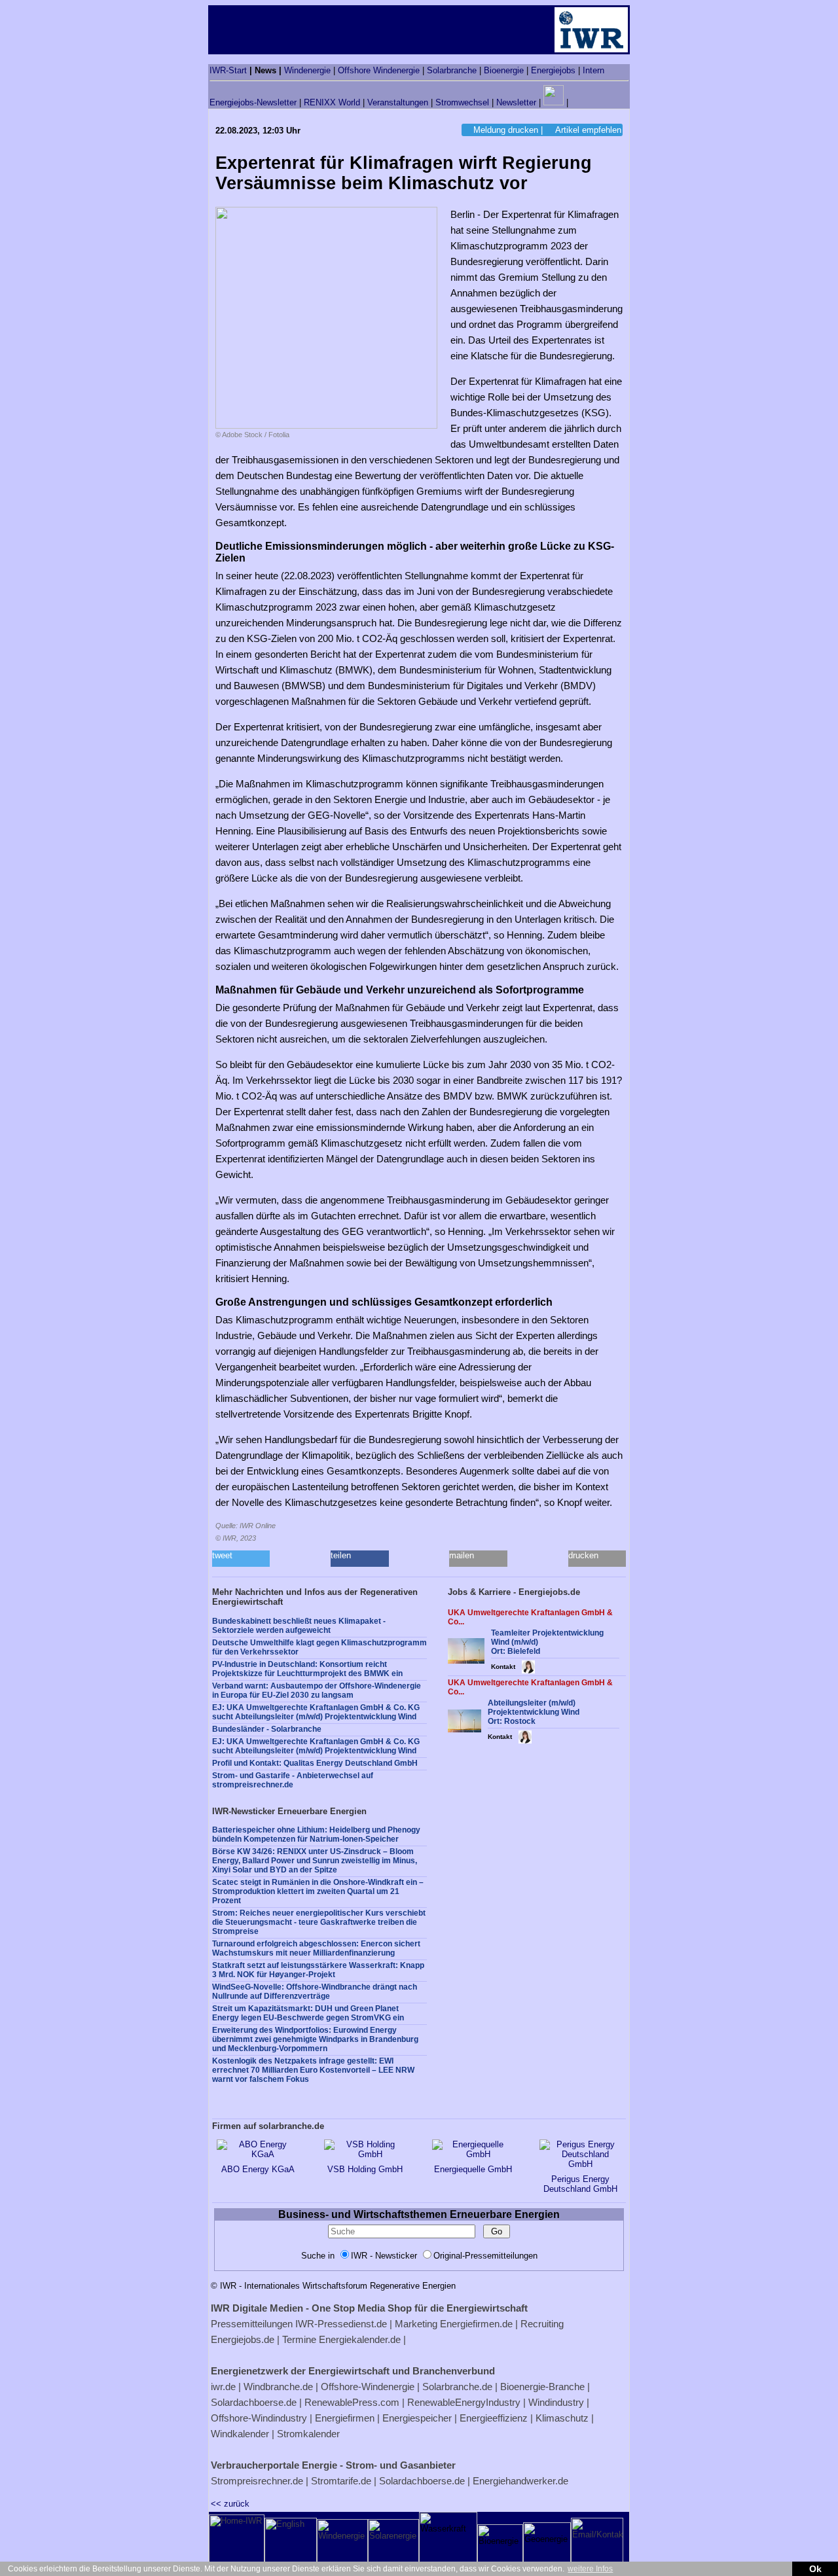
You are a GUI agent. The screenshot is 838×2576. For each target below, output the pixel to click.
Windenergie (307, 70)
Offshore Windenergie (379, 70)
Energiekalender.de (360, 2339)
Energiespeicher (417, 2418)
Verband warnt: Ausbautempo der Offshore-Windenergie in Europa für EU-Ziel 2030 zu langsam (317, 1690)
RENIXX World (332, 102)
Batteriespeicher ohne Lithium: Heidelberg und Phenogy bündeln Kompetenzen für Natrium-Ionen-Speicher (316, 1834)
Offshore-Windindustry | (262, 2418)
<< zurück (230, 2504)
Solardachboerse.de (254, 2402)
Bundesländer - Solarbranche (267, 1729)
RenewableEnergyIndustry (464, 2402)
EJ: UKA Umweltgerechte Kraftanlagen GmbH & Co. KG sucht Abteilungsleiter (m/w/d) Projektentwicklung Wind (316, 1712)
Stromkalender (308, 2434)
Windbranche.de (278, 2387)
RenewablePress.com (352, 2402)
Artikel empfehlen (588, 130)
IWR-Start (228, 70)
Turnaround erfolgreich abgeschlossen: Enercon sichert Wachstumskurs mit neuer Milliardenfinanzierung (316, 1948)
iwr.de (223, 2387)
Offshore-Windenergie (368, 2387)
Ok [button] (815, 2569)
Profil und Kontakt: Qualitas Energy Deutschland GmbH (315, 1763)
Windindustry (556, 2402)
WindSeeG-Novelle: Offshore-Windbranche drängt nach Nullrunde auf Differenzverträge (315, 1992)
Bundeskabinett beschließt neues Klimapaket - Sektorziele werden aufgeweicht (299, 1626)
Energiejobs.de (243, 2339)
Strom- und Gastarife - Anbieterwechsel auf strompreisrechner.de (293, 1780)
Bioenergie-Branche (542, 2387)
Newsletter (516, 102)
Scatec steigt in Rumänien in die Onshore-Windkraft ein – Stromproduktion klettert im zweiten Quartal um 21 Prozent (318, 1891)
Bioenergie (504, 70)
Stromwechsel (462, 102)
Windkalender (240, 2434)
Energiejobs (553, 70)
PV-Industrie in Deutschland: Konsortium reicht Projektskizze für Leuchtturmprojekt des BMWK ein (307, 1669)
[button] (241, 1559)
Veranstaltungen (398, 102)
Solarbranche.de (457, 2387)
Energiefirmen (345, 2418)
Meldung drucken (506, 130)
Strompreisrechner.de (257, 2481)
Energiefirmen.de (476, 2324)
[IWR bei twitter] (575, 102)
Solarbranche (452, 70)
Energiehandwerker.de (520, 2481)
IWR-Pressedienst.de (341, 2324)
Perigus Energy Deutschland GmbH (580, 2184)
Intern (593, 70)
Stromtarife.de (341, 2481)
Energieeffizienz (494, 2418)
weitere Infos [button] (590, 2569)
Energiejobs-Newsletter (253, 102)
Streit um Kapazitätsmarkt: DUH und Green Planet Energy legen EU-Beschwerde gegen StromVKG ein (308, 2013)
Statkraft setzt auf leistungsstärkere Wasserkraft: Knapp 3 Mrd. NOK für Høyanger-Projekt (318, 1970)
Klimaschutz (562, 2418)
